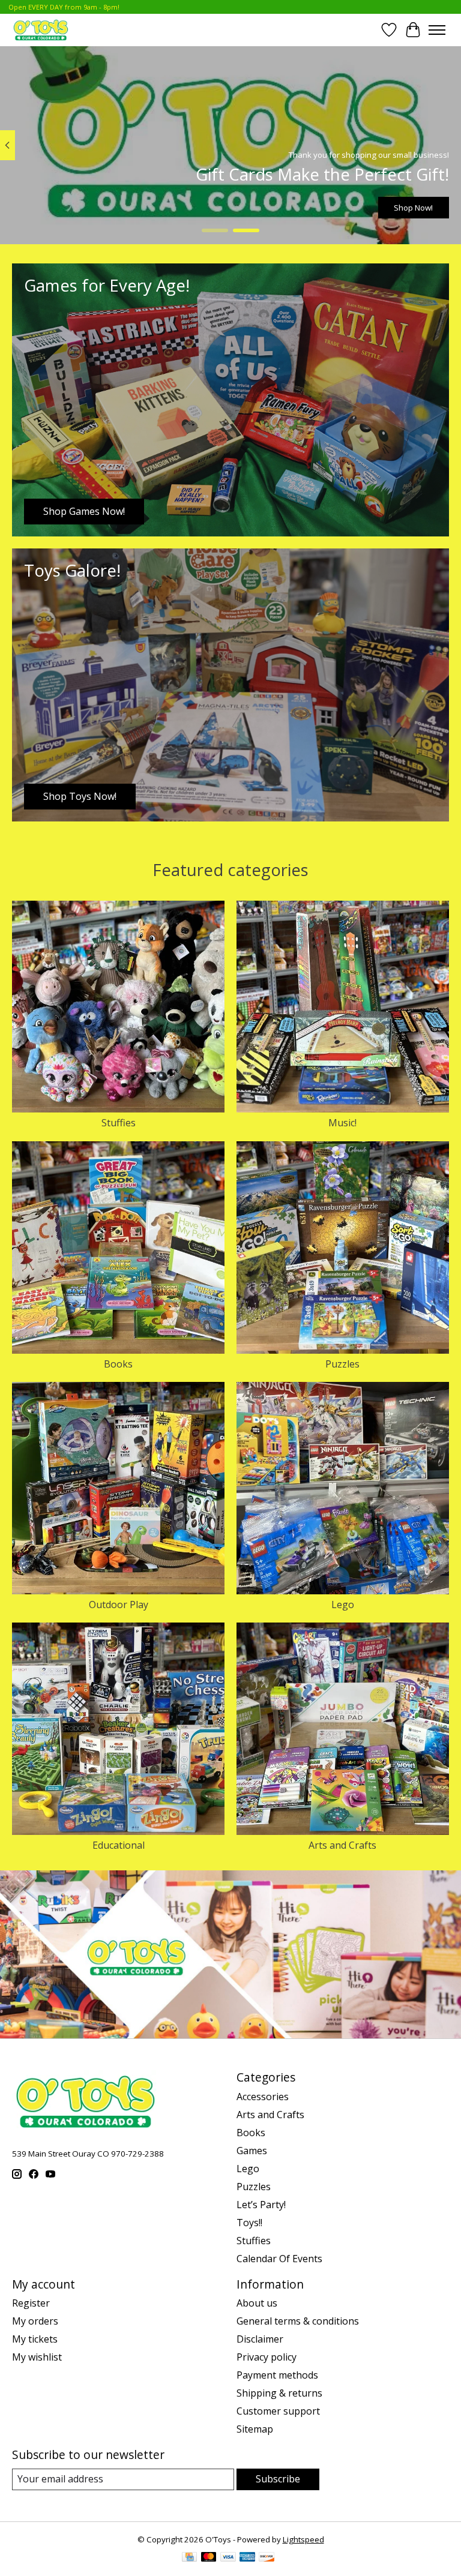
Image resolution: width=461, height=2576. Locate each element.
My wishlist (37, 2357)
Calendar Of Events (279, 2259)
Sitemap (255, 2429)
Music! (342, 1123)
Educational (119, 1845)
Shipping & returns (279, 2393)
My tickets (35, 2339)
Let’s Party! (261, 2205)
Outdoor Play (119, 1605)
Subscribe (278, 2479)
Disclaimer (260, 2339)
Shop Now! (413, 207)
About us (257, 2303)
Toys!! (249, 2223)
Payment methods (277, 2375)
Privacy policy (267, 2357)
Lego (343, 1605)
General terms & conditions (298, 2321)
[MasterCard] (209, 2558)
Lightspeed (303, 2539)
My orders (35, 2321)
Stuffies (119, 1123)
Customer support (278, 2411)
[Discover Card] (267, 2558)
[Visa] (228, 2558)
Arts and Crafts (342, 1845)
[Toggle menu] (437, 30)
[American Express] (247, 2558)
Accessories (263, 2097)
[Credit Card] (189, 2558)
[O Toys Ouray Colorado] (41, 30)
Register (31, 2303)
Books (118, 1364)
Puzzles (342, 1364)
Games (252, 2151)
